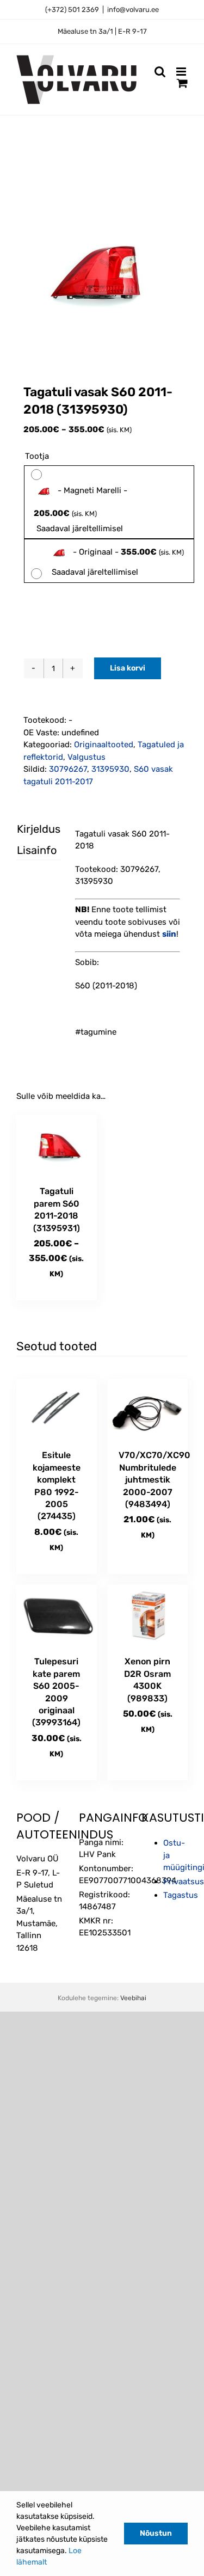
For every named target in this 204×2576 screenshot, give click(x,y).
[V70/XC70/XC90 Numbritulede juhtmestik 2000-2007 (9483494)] (148, 1409)
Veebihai (133, 1998)
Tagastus (181, 1895)
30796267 (68, 769)
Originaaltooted (104, 745)
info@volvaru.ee (133, 10)
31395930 (110, 769)
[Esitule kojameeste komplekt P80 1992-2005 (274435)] (57, 1409)
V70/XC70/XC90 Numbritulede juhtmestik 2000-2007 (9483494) (154, 1480)
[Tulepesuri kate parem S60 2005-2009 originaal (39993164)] (57, 1615)
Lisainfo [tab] (29, 850)
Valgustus (86, 757)
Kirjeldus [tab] (29, 829)
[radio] (109, 502)
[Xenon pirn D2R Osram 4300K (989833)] (148, 1615)
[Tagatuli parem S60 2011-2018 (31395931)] (57, 1145)
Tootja (37, 456)
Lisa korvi (128, 668)
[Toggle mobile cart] (182, 83)
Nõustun (156, 2533)
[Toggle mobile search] (160, 72)
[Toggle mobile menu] (182, 72)
